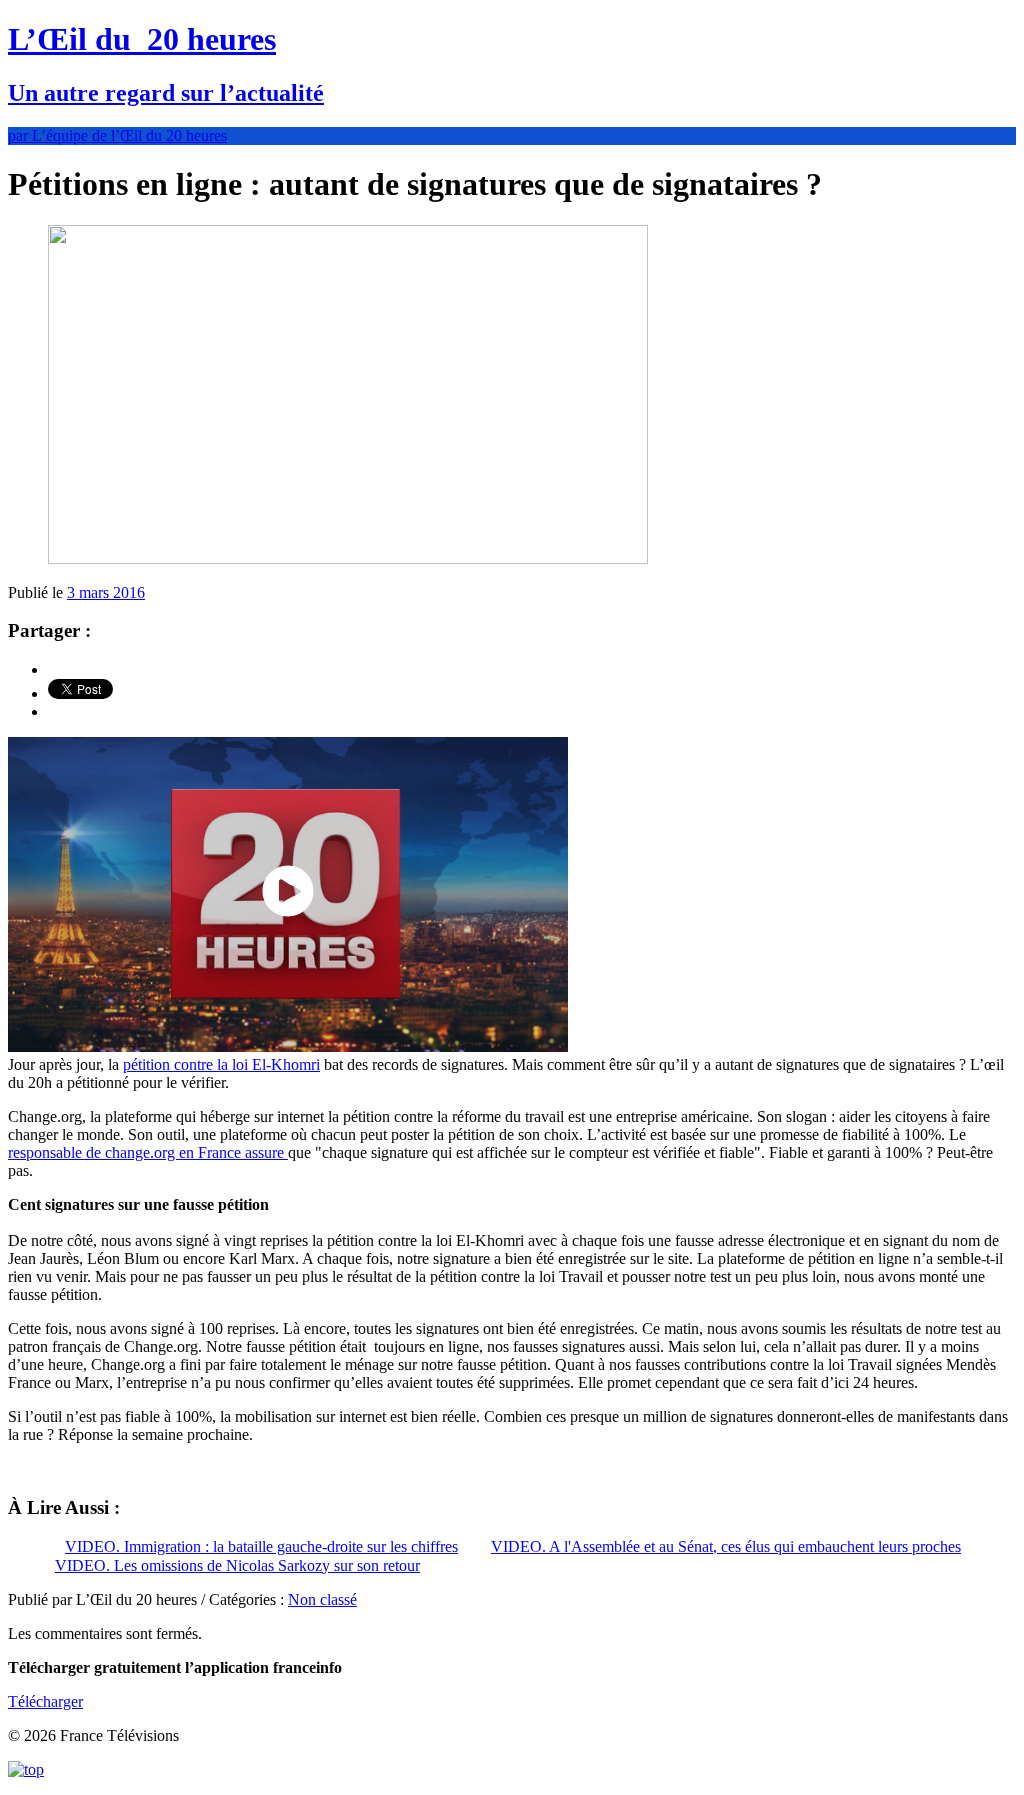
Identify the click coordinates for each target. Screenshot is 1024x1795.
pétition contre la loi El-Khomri (221, 1064)
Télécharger (45, 1701)
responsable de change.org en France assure (148, 1152)
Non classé (322, 1599)
